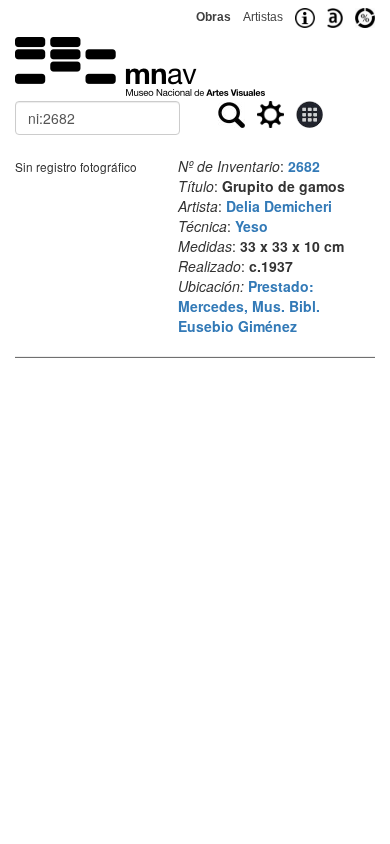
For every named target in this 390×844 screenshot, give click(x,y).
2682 (304, 166)
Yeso (251, 226)
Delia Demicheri (279, 206)
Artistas (263, 17)
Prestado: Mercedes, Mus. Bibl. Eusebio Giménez (249, 306)
